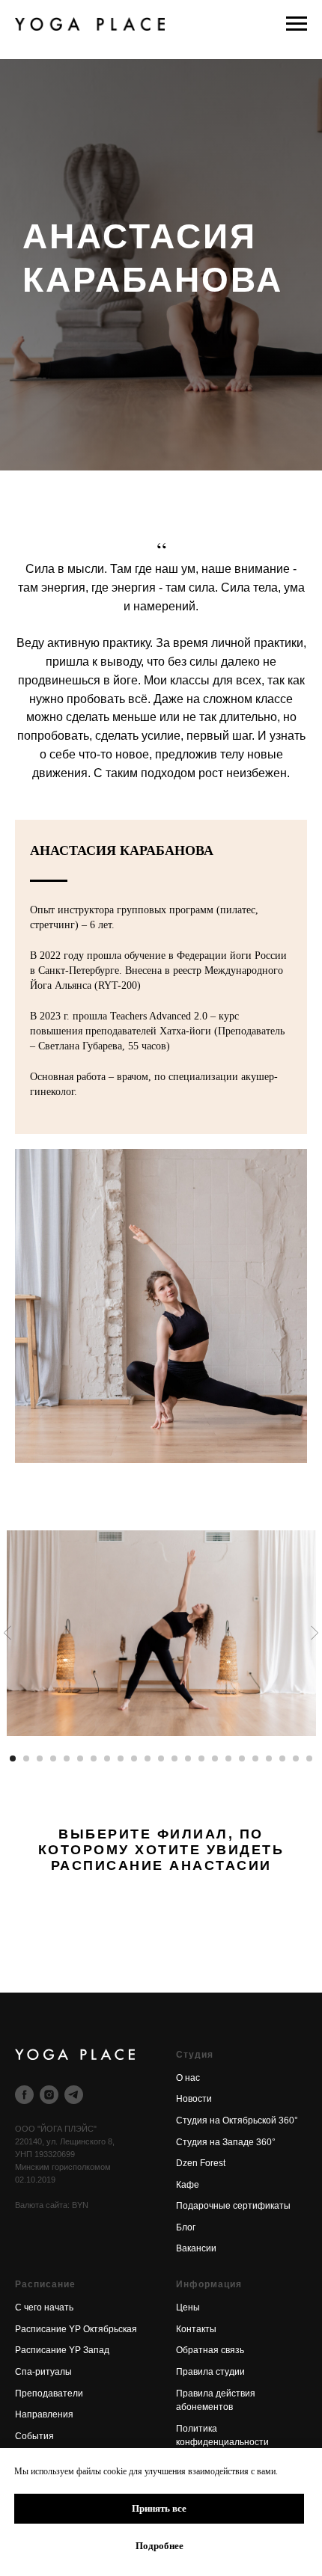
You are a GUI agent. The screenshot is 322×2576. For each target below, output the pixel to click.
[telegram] (74, 2095)
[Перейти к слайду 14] (188, 1758)
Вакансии (196, 2248)
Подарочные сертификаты (233, 2206)
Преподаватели (49, 2393)
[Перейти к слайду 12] (161, 1758)
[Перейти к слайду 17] (228, 1758)
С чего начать (44, 2307)
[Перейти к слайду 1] (13, 1758)
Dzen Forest (201, 2163)
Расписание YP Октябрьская (76, 2329)
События (34, 2436)
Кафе (188, 2185)
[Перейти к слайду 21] (282, 1758)
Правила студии (210, 2372)
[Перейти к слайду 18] (242, 1758)
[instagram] (49, 2095)
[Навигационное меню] (297, 24)
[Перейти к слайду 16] (215, 1758)
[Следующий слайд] (315, 1632)
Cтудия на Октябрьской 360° (237, 2120)
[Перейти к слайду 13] (174, 1758)
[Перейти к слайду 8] (107, 1758)
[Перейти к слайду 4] (53, 1758)
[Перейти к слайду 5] (67, 1758)
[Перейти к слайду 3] (40, 1758)
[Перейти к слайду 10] (134, 1758)
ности (256, 2442)
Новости (194, 2099)
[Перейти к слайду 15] (201, 1758)
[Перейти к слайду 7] (94, 1758)
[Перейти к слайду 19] (255, 1758)
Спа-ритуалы (43, 2372)
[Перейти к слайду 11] (148, 1758)
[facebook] (24, 2095)
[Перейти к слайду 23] (309, 1758)
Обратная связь (210, 2350)
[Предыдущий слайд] (7, 1632)
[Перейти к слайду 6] (80, 1758)
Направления (44, 2414)
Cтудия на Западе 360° (226, 2142)
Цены (188, 2307)
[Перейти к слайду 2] (26, 1758)
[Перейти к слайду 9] (121, 1758)
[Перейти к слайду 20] (269, 1758)
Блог (186, 2227)
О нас (188, 2078)
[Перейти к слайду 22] (296, 1758)
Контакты (196, 2329)
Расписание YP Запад (62, 2350)
